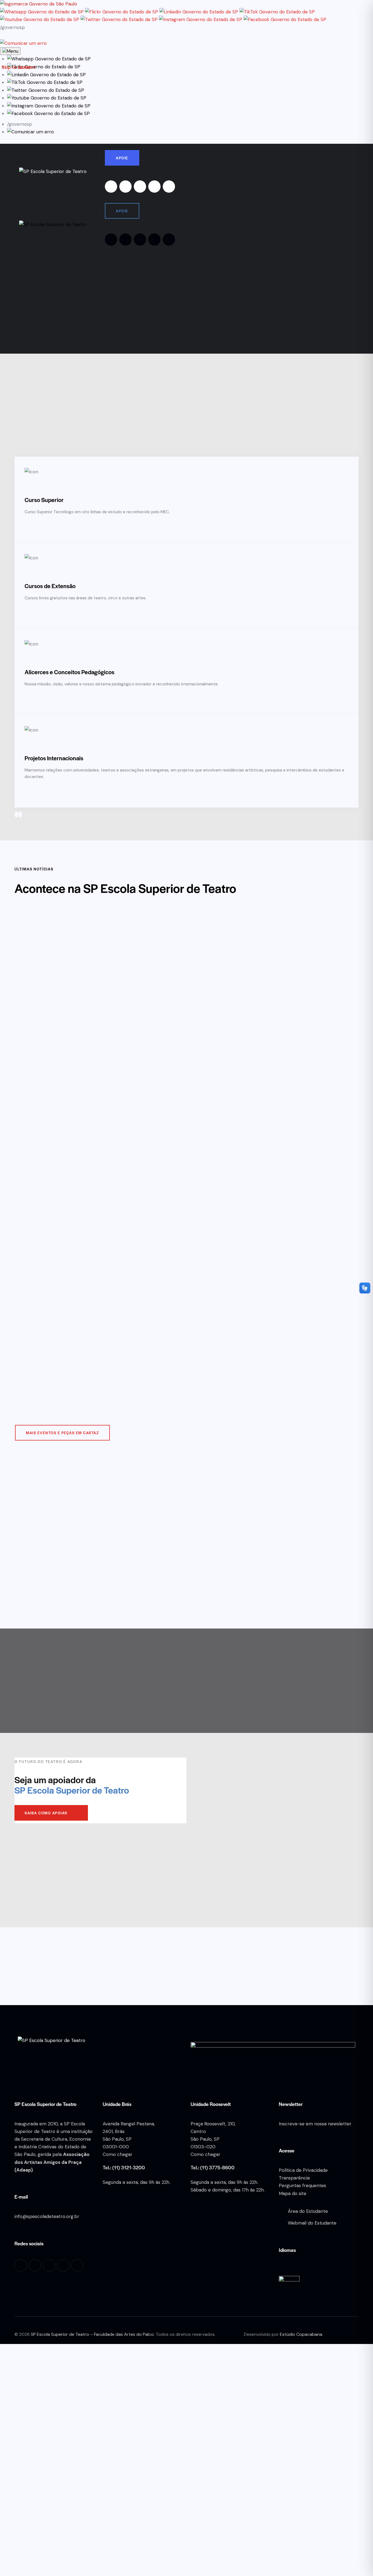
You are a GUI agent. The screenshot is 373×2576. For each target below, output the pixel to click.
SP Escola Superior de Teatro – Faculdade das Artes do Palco (92, 2334)
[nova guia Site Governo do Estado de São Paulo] (39, 4)
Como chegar (118, 2154)
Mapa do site (293, 2193)
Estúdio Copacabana (301, 2334)
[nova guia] (23, 43)
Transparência (294, 2178)
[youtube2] (140, 187)
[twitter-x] (154, 187)
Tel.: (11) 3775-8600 (213, 2167)
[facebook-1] (125, 187)
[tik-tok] (169, 187)
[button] (49, 59)
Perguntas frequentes (302, 2185)
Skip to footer (17, 67)
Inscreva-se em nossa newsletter (315, 2124)
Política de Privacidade (303, 2170)
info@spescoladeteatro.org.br (47, 2216)
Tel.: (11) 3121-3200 (124, 2167)
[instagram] (111, 187)
